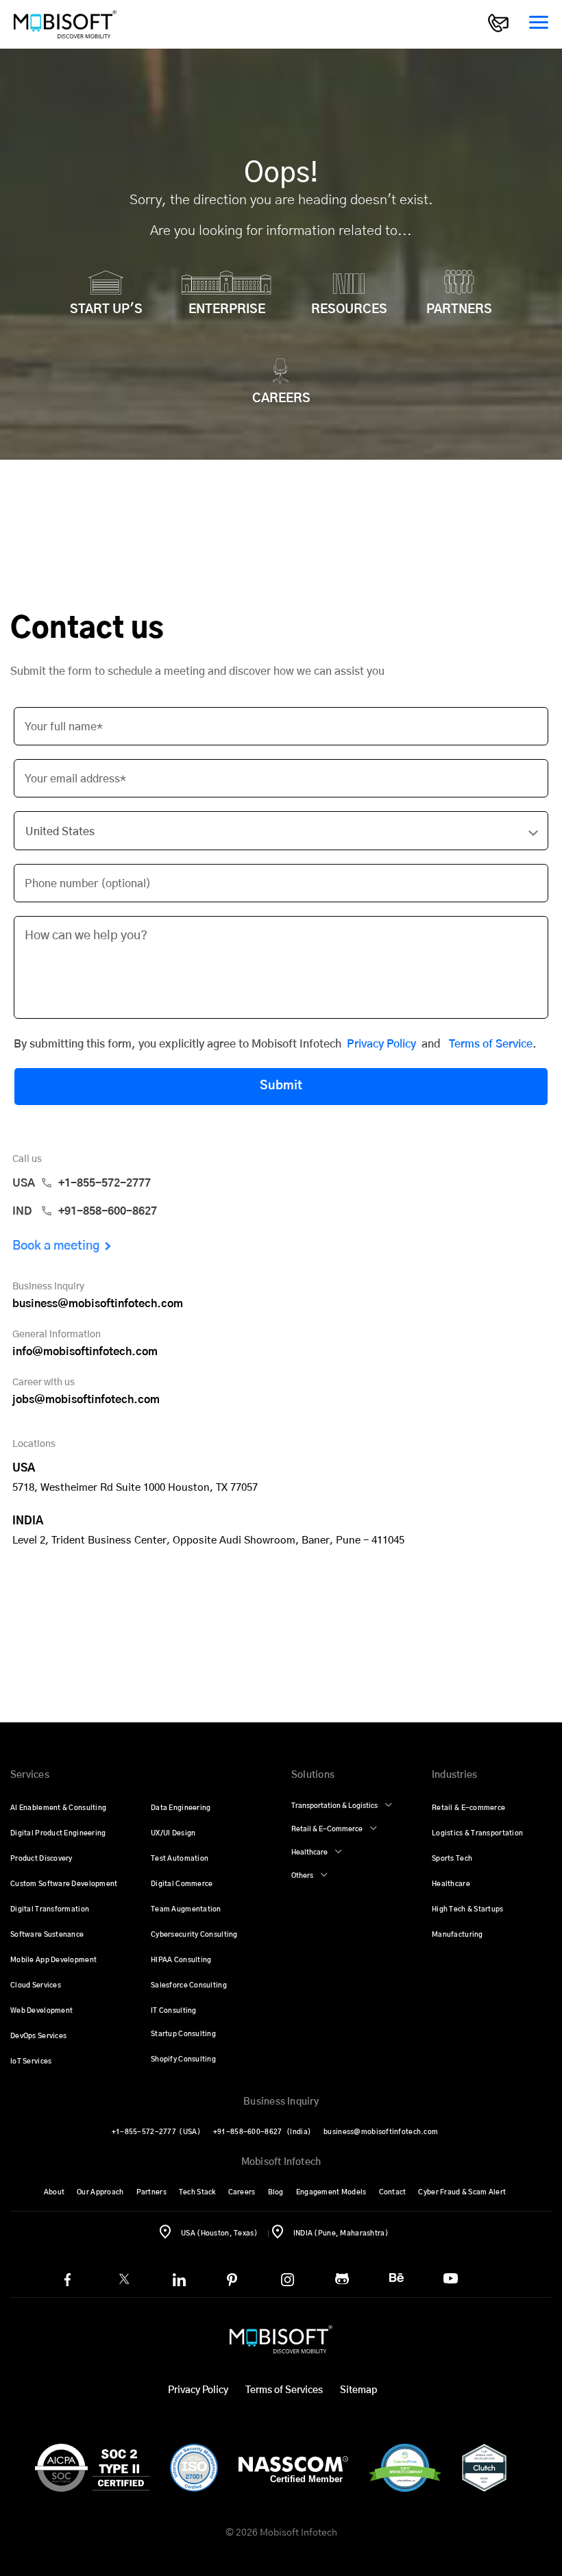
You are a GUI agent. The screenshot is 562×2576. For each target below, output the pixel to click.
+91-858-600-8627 (262, 2132)
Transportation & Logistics (334, 1806)
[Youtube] (451, 2278)
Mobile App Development (53, 1960)
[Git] (342, 2279)
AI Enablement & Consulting (58, 1808)
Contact (393, 2192)
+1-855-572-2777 (156, 2132)
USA (82, 1183)
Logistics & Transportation (477, 1833)
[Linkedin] (179, 2280)
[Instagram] (288, 2280)
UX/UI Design (173, 1833)
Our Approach (100, 2192)
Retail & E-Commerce (327, 1829)
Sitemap (358, 2390)
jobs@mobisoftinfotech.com (86, 1400)
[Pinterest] (232, 2280)
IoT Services (31, 2061)
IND (85, 1211)
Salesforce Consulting (189, 1985)
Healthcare (309, 1853)
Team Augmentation (186, 1909)
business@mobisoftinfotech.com (98, 1304)
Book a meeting (56, 1246)
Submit (281, 1086)
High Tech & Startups (468, 1909)
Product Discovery (41, 1859)
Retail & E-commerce (468, 1808)
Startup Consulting (183, 2034)
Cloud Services (36, 1985)
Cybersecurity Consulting (194, 1935)
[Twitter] (124, 2279)
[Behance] (396, 2278)
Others (302, 1876)
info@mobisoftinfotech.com (85, 1352)
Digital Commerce (182, 1884)
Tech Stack (197, 2192)
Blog (276, 2192)
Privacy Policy (381, 1044)
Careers (242, 2192)
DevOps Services (38, 2036)
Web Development (41, 2011)
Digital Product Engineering (58, 1833)
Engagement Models (331, 2192)
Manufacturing (457, 1935)
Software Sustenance (47, 1935)
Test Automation (180, 1859)
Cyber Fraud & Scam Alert (462, 2192)
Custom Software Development (64, 1884)
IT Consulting (174, 2011)
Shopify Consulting (183, 2059)
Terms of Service (491, 1044)
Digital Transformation (50, 1909)
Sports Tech (452, 1859)
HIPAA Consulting (181, 1960)
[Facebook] (68, 2280)
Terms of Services (284, 2390)
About (54, 2192)
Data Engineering (181, 1808)
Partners (151, 2192)
